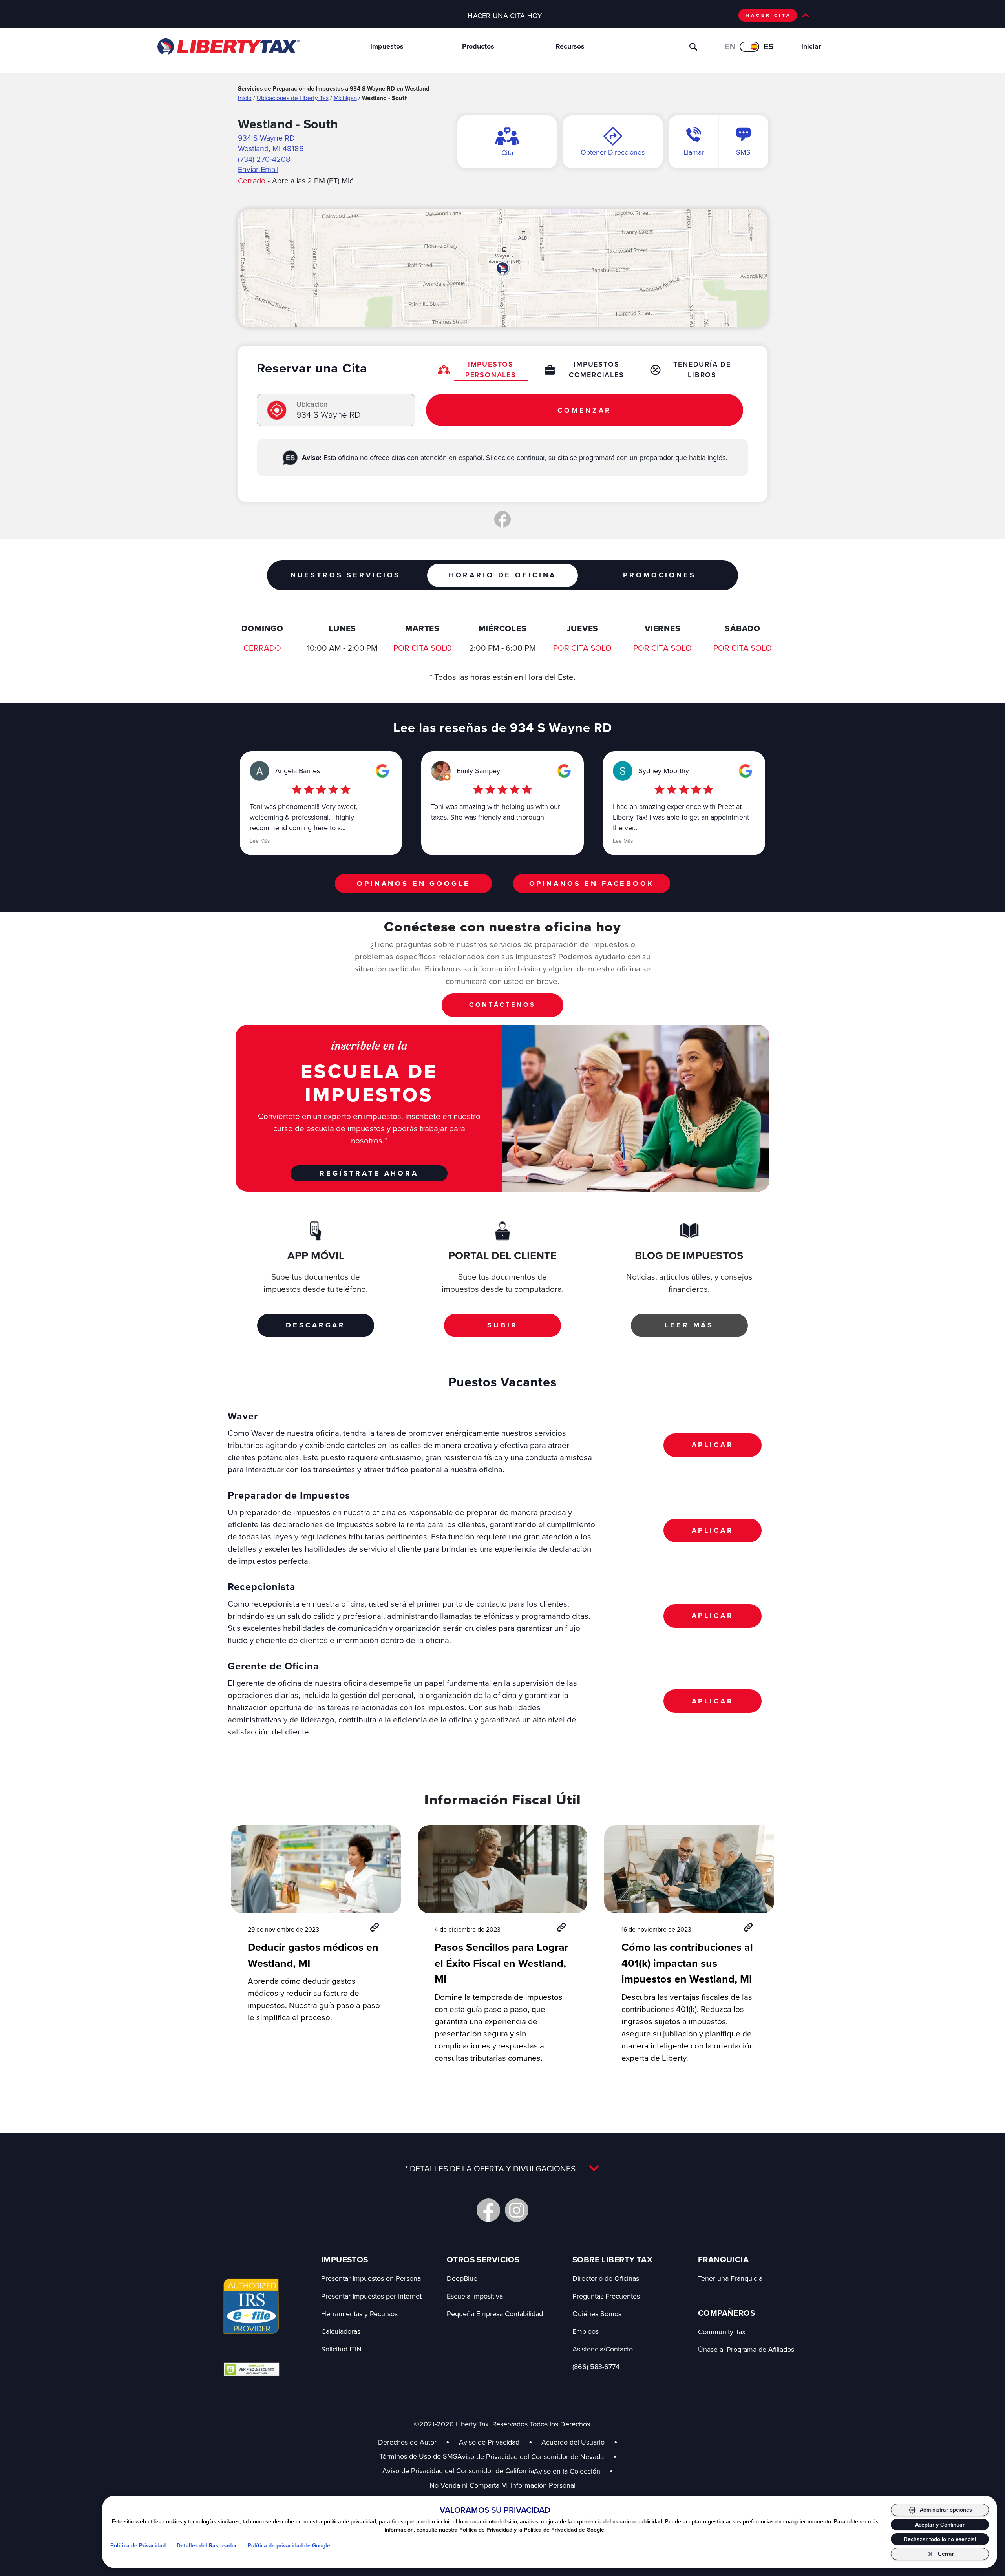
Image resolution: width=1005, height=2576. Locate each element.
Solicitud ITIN (341, 2349)
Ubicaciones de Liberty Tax (293, 98)
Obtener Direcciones (613, 152)
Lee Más (260, 841)
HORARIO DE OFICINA (502, 575)
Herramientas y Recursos (359, 2314)
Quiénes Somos (597, 2314)
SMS (743, 152)
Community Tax (722, 2332)
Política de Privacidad (138, 2545)
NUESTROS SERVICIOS (345, 575)
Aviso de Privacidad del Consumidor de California (458, 2471)
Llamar (694, 152)
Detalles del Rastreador (207, 2545)
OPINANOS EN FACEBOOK (592, 884)
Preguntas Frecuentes (606, 2296)
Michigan (345, 98)
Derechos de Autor (407, 2442)
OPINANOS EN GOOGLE (413, 884)
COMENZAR (584, 410)
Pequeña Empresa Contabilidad (495, 2314)
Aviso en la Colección (574, 2471)
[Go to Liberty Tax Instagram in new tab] (517, 2210)
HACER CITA (768, 15)
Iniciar (811, 46)
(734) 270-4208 (264, 159)
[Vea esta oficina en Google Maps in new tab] (382, 771)
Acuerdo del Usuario (573, 2442)
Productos (478, 46)
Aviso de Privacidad (489, 2442)
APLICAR (713, 1445)
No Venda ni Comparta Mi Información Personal (502, 2485)
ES (768, 46)
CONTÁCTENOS (502, 1005)
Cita (507, 152)
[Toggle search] (693, 47)
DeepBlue (462, 2278)
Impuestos (387, 46)
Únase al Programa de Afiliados (746, 2349)
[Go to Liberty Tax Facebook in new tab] (488, 2210)
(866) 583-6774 (596, 2367)
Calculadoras (341, 2331)
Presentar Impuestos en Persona (371, 2278)
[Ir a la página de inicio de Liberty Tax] (228, 47)
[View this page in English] (749, 47)
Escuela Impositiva (475, 2296)
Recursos (570, 46)
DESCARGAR (316, 1325)
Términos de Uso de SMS (418, 2456)
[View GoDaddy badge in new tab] (251, 2369)
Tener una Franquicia (730, 2278)
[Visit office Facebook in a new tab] (502, 519)
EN (730, 46)
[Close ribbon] (806, 15)
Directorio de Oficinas (606, 2278)
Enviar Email (258, 169)
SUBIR (502, 1325)
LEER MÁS (689, 1325)
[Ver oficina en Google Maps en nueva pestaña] (503, 268)
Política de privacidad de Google (289, 2545)
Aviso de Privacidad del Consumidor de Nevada (537, 2456)
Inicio (245, 98)
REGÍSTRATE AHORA (369, 1173)
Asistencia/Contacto (603, 2349)
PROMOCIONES (659, 575)
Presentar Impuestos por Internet (371, 2296)
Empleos (586, 2331)
